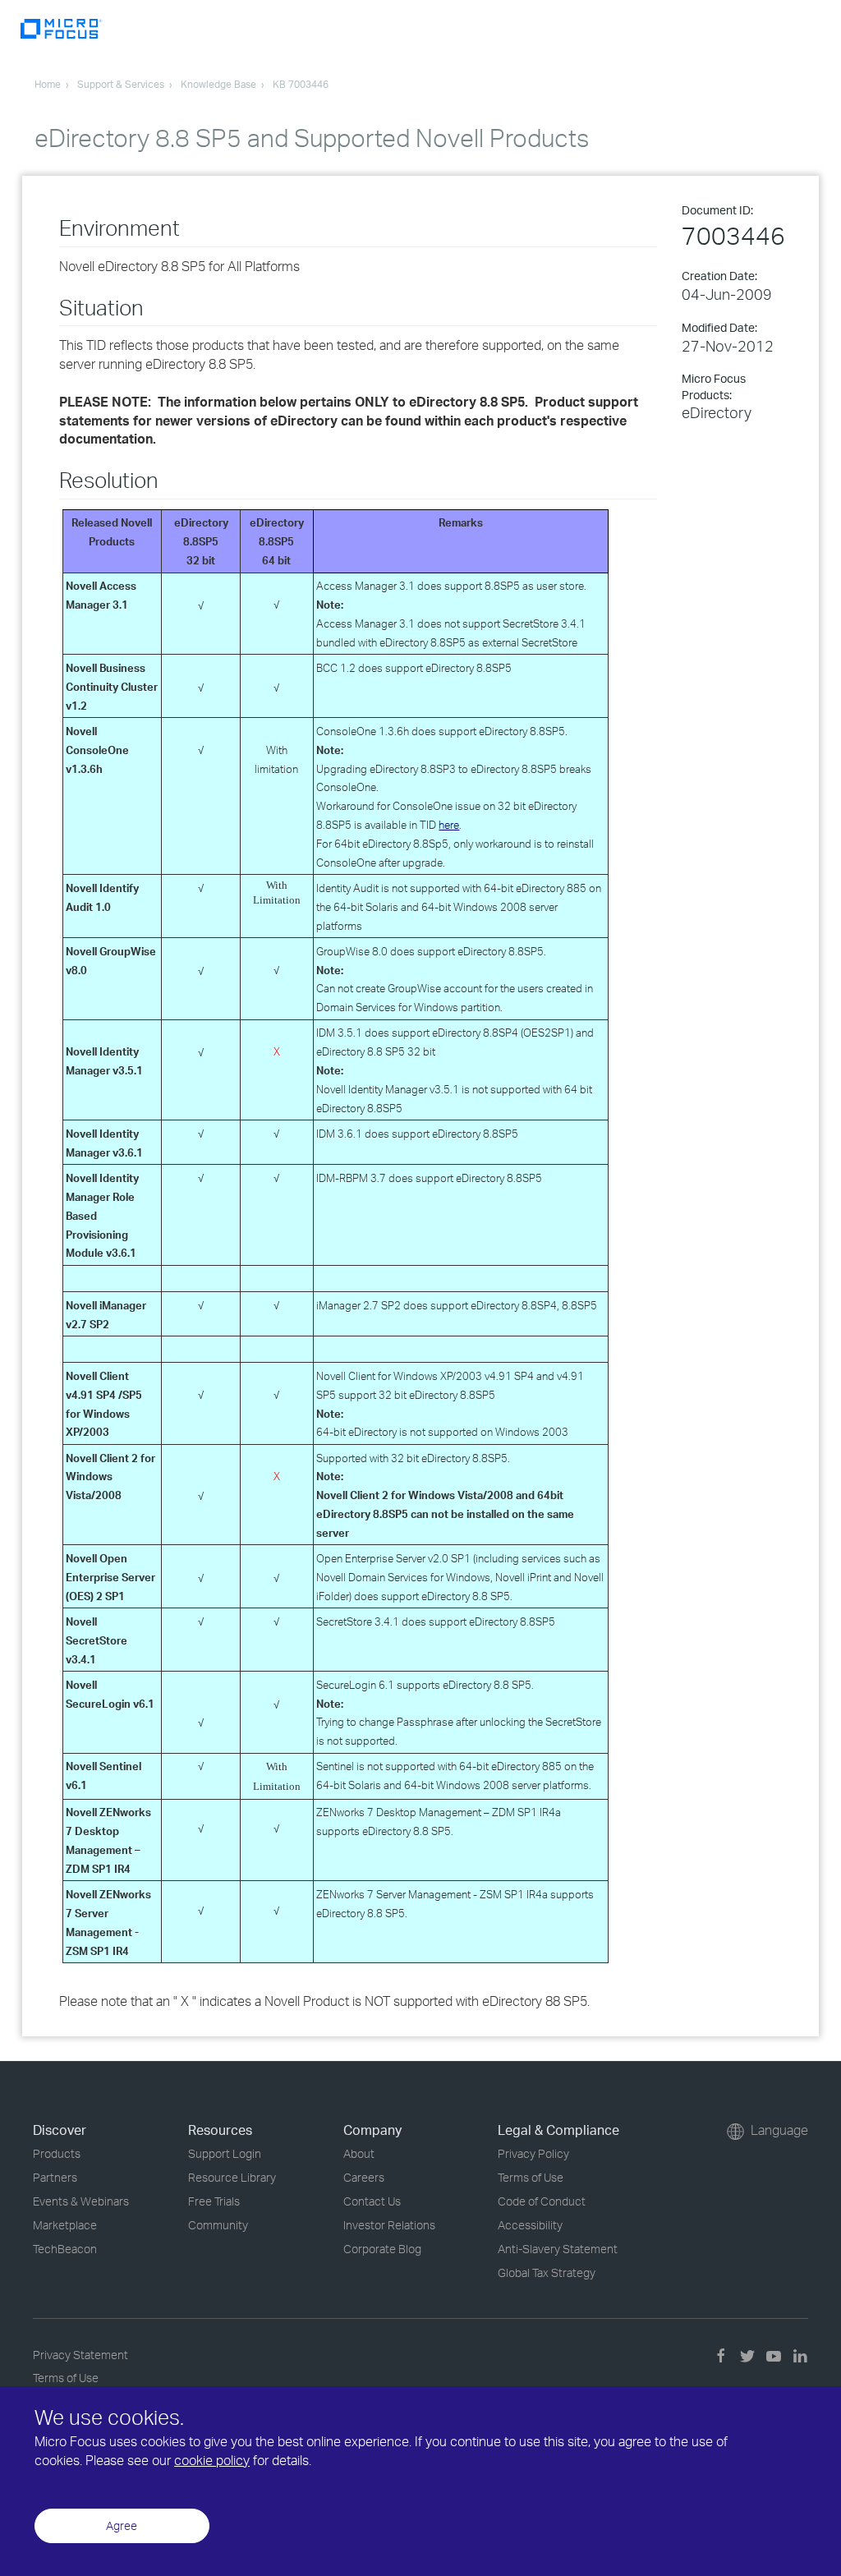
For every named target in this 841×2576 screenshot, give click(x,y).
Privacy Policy (533, 2153)
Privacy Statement (80, 2355)
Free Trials (214, 2201)
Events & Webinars (81, 2201)
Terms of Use (531, 2177)
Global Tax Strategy (547, 2272)
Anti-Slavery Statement (558, 2249)
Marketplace (65, 2225)
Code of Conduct (542, 2201)
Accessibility (530, 2225)
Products (57, 2153)
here (449, 825)
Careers (364, 2177)
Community (218, 2225)
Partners (55, 2177)
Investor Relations (389, 2225)
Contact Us (372, 2201)
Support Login (225, 2153)
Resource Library (232, 2177)
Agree (122, 2525)
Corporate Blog (382, 2249)
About (359, 2153)
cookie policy (212, 2460)
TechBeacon (65, 2249)
